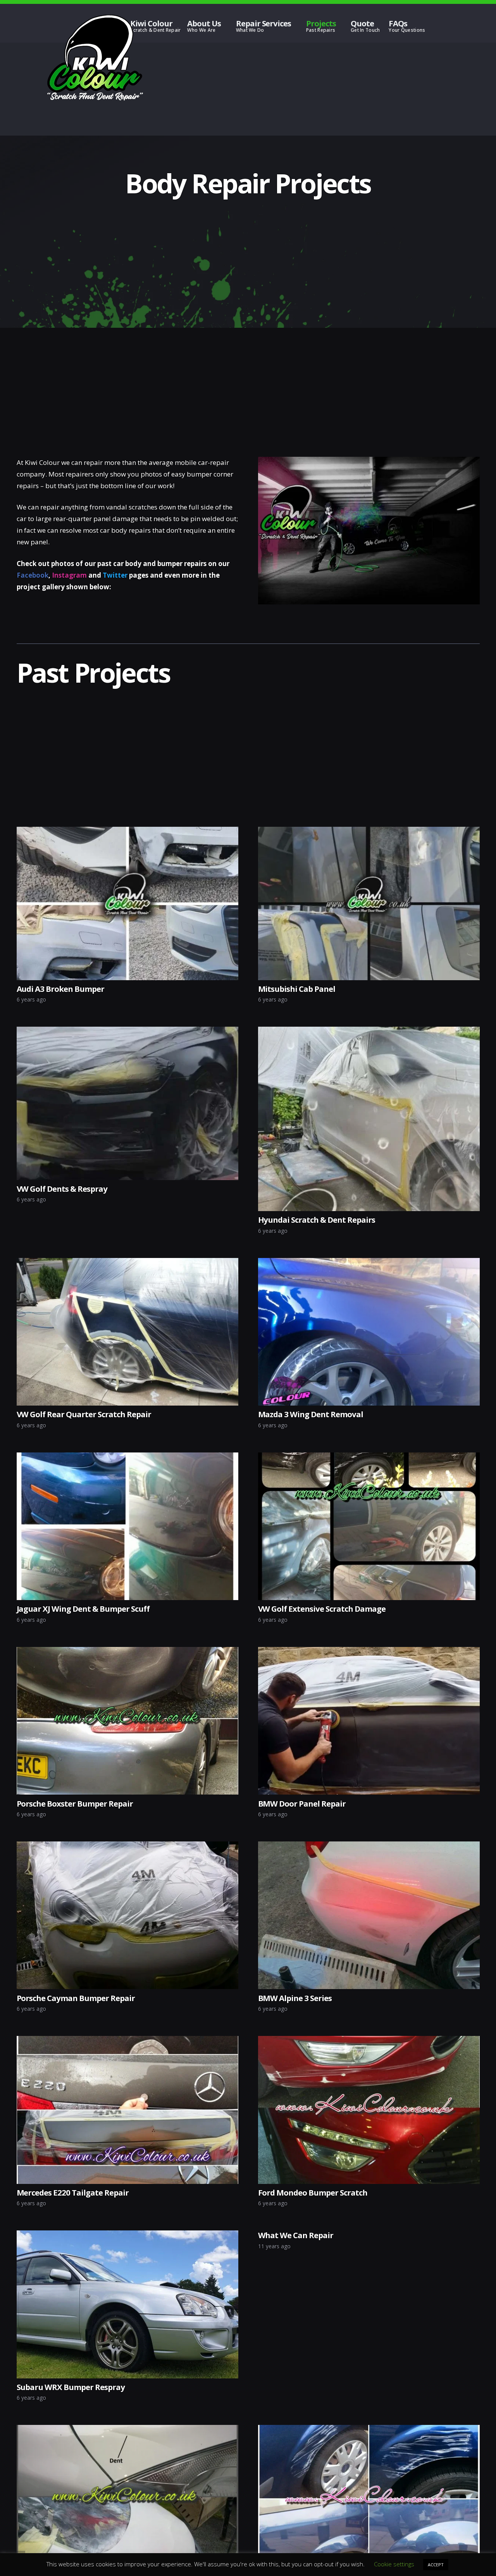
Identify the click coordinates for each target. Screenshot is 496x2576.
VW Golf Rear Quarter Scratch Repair (84, 1414)
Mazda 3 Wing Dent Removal (311, 1414)
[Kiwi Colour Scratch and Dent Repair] (95, 58)
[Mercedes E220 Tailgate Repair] (127, 2042)
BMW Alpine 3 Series (295, 1998)
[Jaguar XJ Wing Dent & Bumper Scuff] (127, 1458)
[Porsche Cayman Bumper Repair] (127, 1847)
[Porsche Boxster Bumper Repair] (127, 1653)
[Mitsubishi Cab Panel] (369, 832)
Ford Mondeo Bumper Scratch (313, 2192)
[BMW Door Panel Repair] (369, 1653)
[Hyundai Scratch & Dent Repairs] (369, 1032)
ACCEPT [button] (436, 2565)
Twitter (115, 575)
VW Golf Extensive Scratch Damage (322, 1609)
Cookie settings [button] (394, 2564)
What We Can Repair (296, 2235)
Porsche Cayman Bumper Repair (76, 1998)
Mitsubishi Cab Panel (297, 989)
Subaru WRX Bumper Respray (71, 2387)
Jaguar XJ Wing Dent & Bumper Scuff (83, 1609)
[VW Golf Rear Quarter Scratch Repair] (127, 1264)
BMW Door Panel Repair (302, 1803)
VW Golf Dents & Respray (62, 1189)
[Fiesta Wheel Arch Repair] (369, 2431)
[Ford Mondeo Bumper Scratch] (369, 2042)
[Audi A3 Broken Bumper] (127, 832)
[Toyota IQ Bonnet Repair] (127, 2431)
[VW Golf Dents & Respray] (127, 1032)
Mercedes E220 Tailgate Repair (73, 2192)
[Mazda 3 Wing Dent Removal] (369, 1264)
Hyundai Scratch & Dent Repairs (317, 1220)
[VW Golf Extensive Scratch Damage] (369, 1458)
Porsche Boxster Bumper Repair (75, 1803)
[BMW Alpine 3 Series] (369, 1847)
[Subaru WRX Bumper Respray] (127, 2236)
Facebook (33, 575)
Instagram (69, 575)
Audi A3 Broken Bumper (61, 989)
